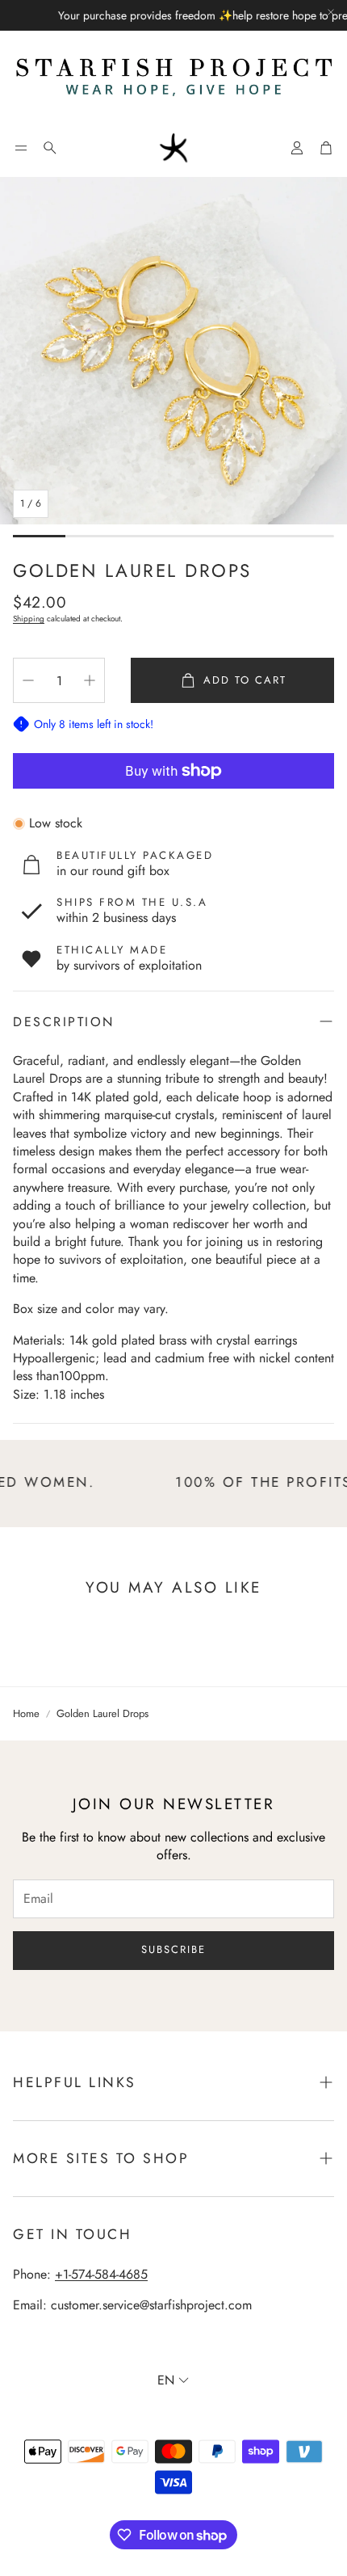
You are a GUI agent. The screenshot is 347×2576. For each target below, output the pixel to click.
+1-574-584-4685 (101, 2274)
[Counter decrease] (28, 680)
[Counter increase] (90, 680)
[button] (21, 148)
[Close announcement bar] (331, 12)
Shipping (29, 619)
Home (26, 1714)
